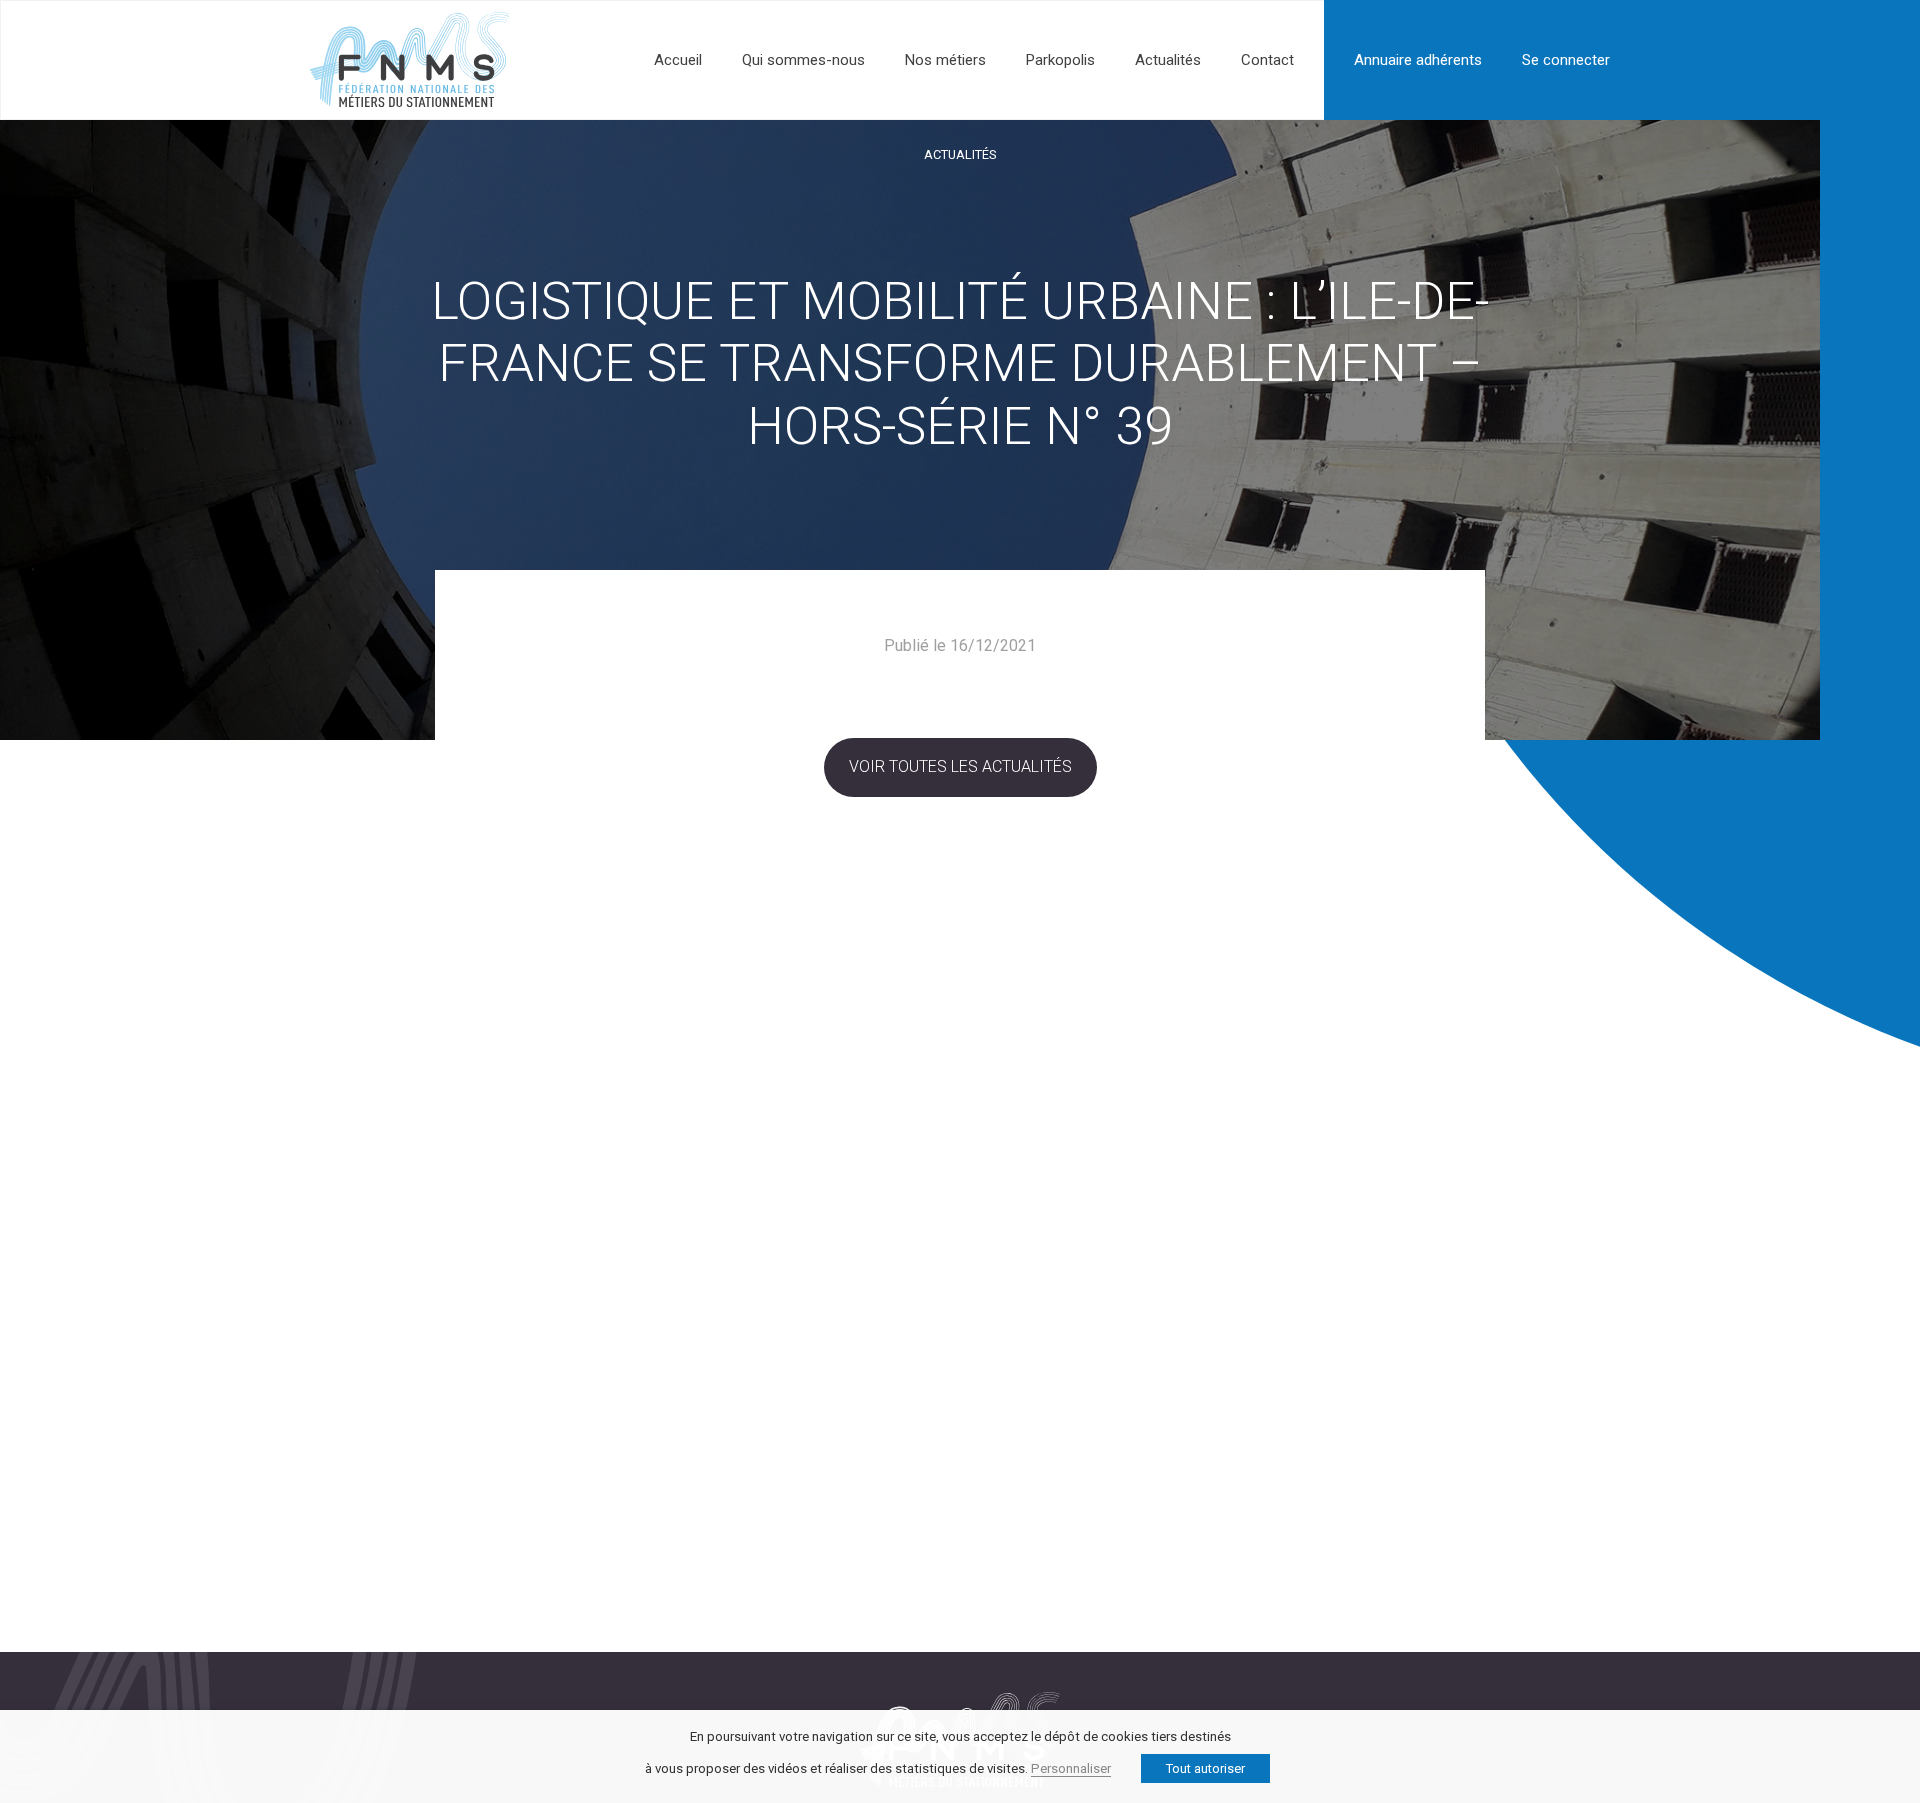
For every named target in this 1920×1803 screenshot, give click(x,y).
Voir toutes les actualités (960, 766)
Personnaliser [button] (1071, 1768)
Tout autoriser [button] (1205, 1768)
